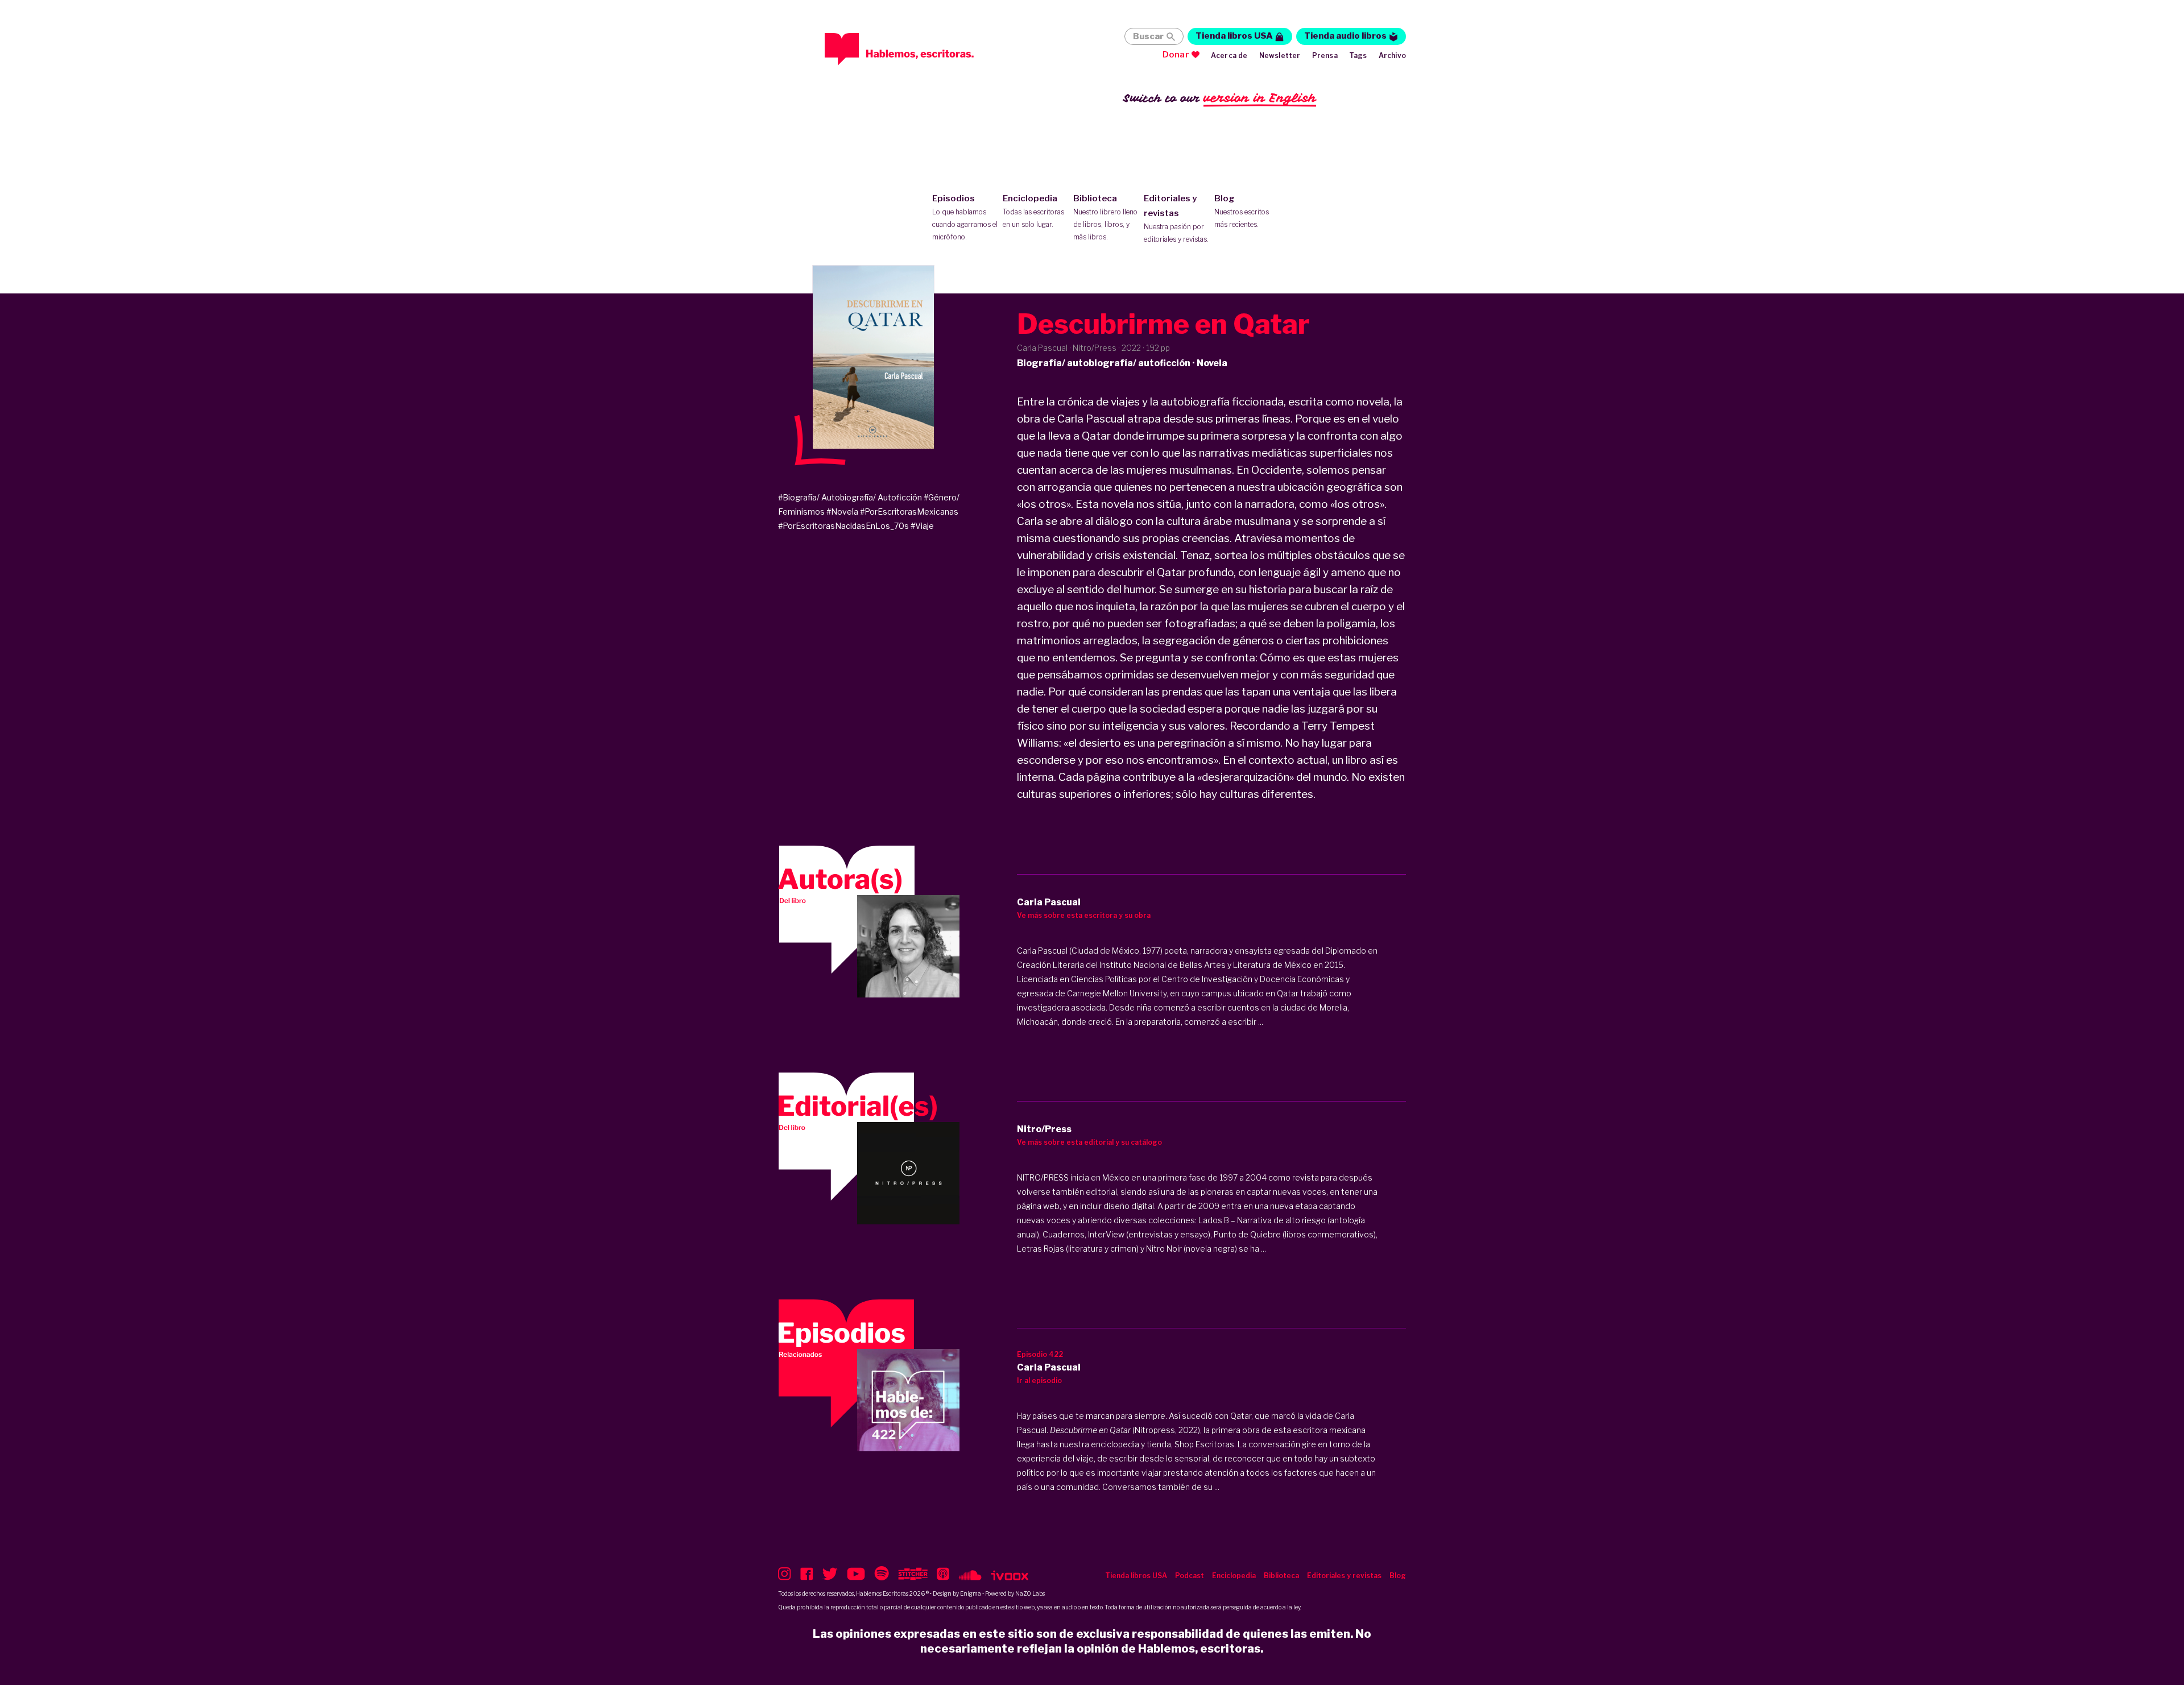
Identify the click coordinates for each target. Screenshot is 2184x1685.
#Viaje (922, 526)
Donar (1176, 55)
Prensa (1325, 55)
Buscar (1148, 36)
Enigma (971, 1593)
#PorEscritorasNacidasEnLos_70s (843, 526)
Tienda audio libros (1345, 36)
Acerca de (1229, 55)
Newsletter (1280, 55)
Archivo (1392, 55)
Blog (1242, 211)
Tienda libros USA (1234, 36)
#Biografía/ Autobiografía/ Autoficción (850, 497)
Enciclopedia (1033, 211)
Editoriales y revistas (1176, 218)
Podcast (1190, 1576)
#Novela (842, 512)
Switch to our (1220, 98)
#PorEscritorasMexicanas (909, 512)
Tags (1358, 55)
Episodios (965, 217)
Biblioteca (1105, 217)
